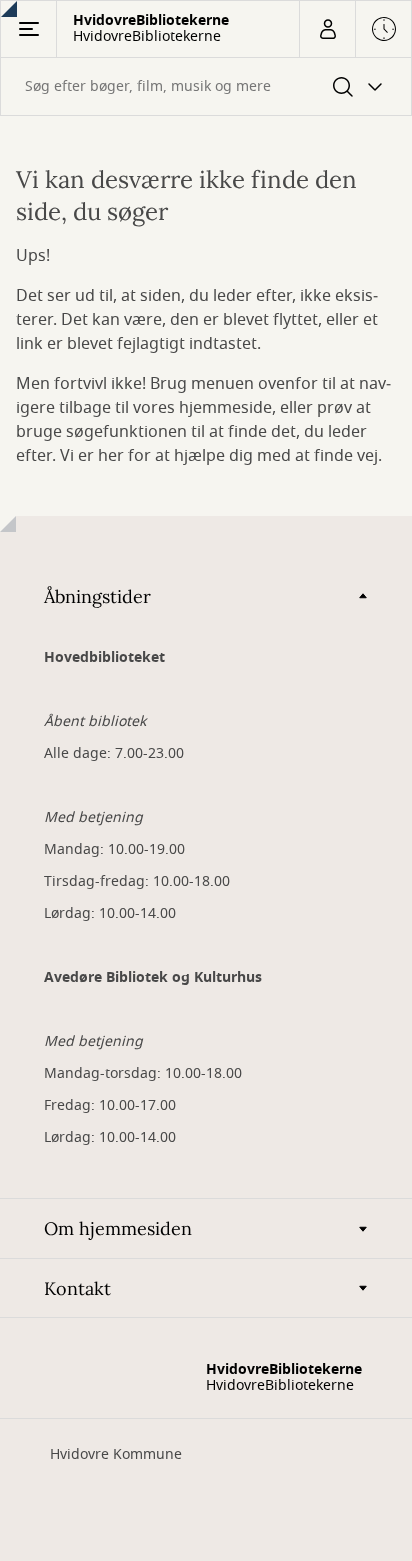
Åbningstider (97, 596)
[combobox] (206, 86)
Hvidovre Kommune (116, 1454)
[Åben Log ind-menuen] (327, 29)
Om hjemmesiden (118, 1228)
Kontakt (77, 1288)
